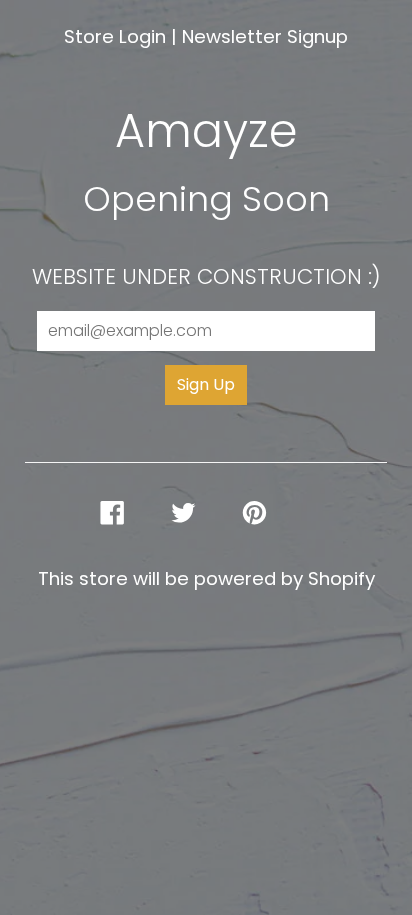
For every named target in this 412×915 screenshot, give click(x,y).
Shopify (341, 578)
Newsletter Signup (265, 36)
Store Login (115, 36)
